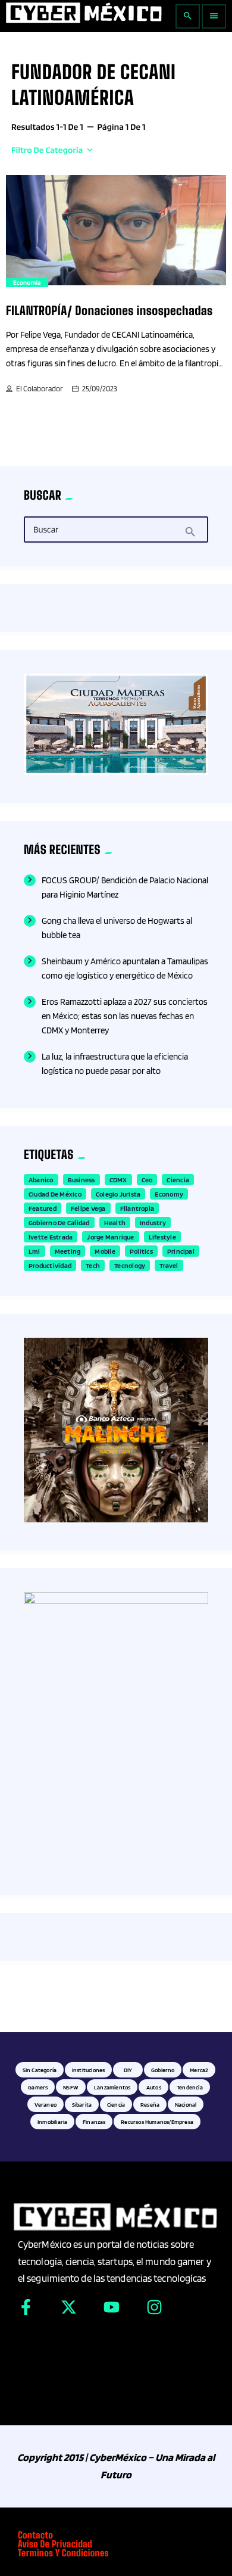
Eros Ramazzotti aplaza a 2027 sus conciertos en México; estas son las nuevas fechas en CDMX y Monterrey (125, 1016)
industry (153, 1222)
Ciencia (178, 1180)
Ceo (147, 1180)
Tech (93, 1265)
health (115, 1222)
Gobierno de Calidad (59, 1222)
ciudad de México (55, 1194)
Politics (141, 1251)
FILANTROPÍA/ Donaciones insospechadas (109, 311)
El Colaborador (40, 389)
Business (81, 1180)
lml (35, 1251)
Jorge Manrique (110, 1237)
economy (169, 1194)
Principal (181, 1251)
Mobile (105, 1251)
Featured (43, 1208)
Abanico (41, 1180)
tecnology (130, 1265)
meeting (68, 1251)
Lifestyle (162, 1237)
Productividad (50, 1265)
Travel (169, 1265)
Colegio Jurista (118, 1194)
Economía (27, 282)
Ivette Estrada (51, 1237)
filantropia (137, 1208)
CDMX (118, 1180)
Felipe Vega (88, 1208)
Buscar (46, 530)
